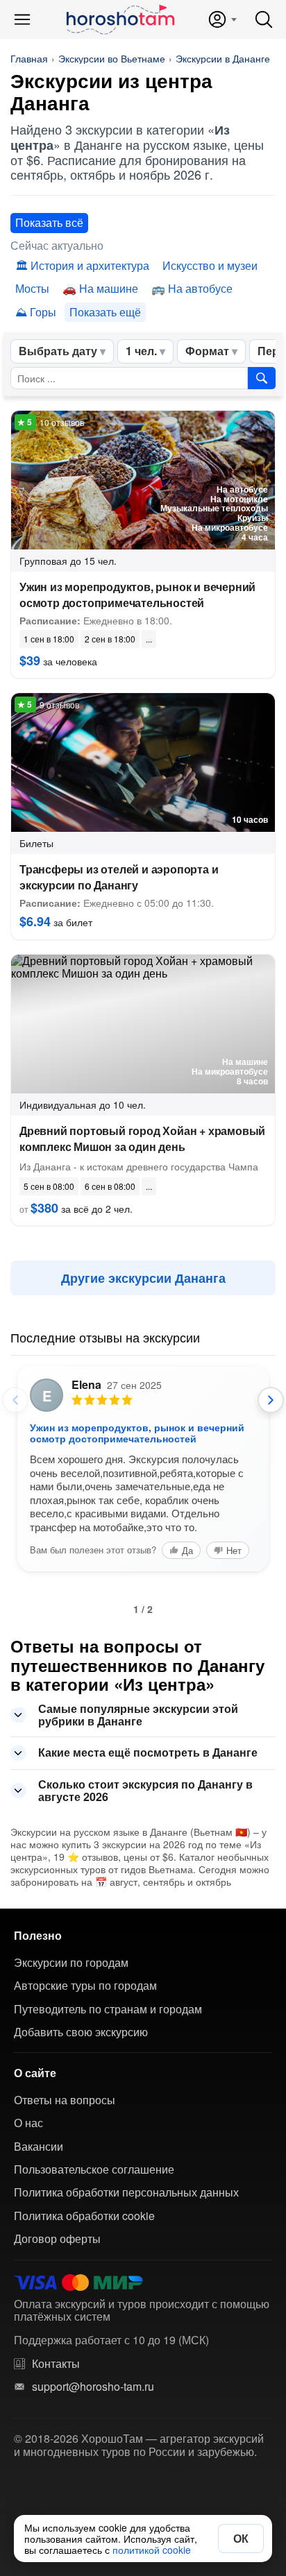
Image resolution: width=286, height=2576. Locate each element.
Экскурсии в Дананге (223, 58)
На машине (109, 288)
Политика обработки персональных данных (126, 2192)
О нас (28, 2123)
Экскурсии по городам (71, 1963)
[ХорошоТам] (120, 19)
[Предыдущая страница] (15, 1400)
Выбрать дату (58, 351)
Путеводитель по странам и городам (108, 2009)
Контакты (56, 2364)
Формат (207, 351)
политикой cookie (152, 2550)
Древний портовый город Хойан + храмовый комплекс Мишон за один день (142, 1138)
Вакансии (39, 2147)
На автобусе (200, 288)
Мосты (32, 288)
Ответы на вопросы (65, 2100)
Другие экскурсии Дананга (143, 1278)
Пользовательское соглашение (94, 2169)
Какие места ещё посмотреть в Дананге (148, 1752)
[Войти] (222, 19)
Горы (43, 312)
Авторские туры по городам (85, 1986)
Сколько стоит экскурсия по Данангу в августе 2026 (145, 1790)
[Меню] (22, 19)
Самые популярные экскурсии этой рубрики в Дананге (138, 1715)
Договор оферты (57, 2239)
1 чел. (141, 351)
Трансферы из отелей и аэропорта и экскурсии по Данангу (119, 877)
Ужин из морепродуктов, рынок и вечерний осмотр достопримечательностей (137, 595)
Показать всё (49, 222)
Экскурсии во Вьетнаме (112, 58)
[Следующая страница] (271, 1400)
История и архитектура (90, 265)
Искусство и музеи (210, 265)
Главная (29, 58)
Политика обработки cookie (84, 2216)
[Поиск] (264, 19)
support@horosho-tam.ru (93, 2387)
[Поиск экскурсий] (262, 378)
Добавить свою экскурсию (81, 2032)
